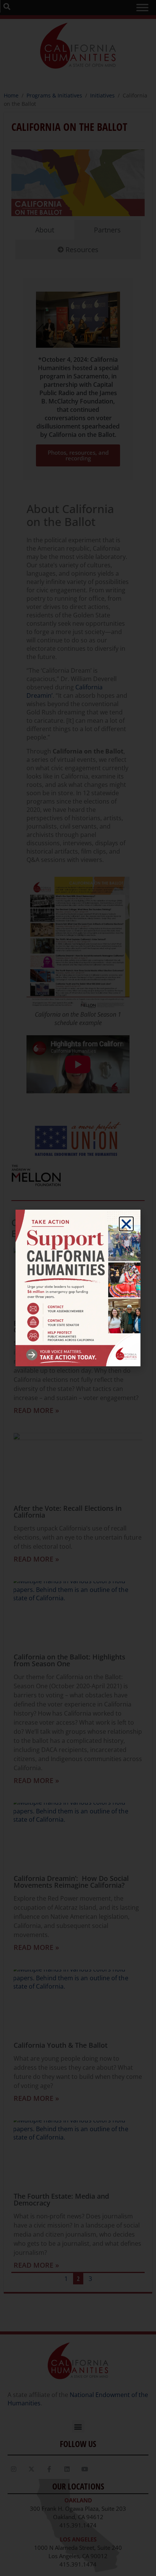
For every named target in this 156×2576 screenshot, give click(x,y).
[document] (78, 1288)
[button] (126, 1224)
